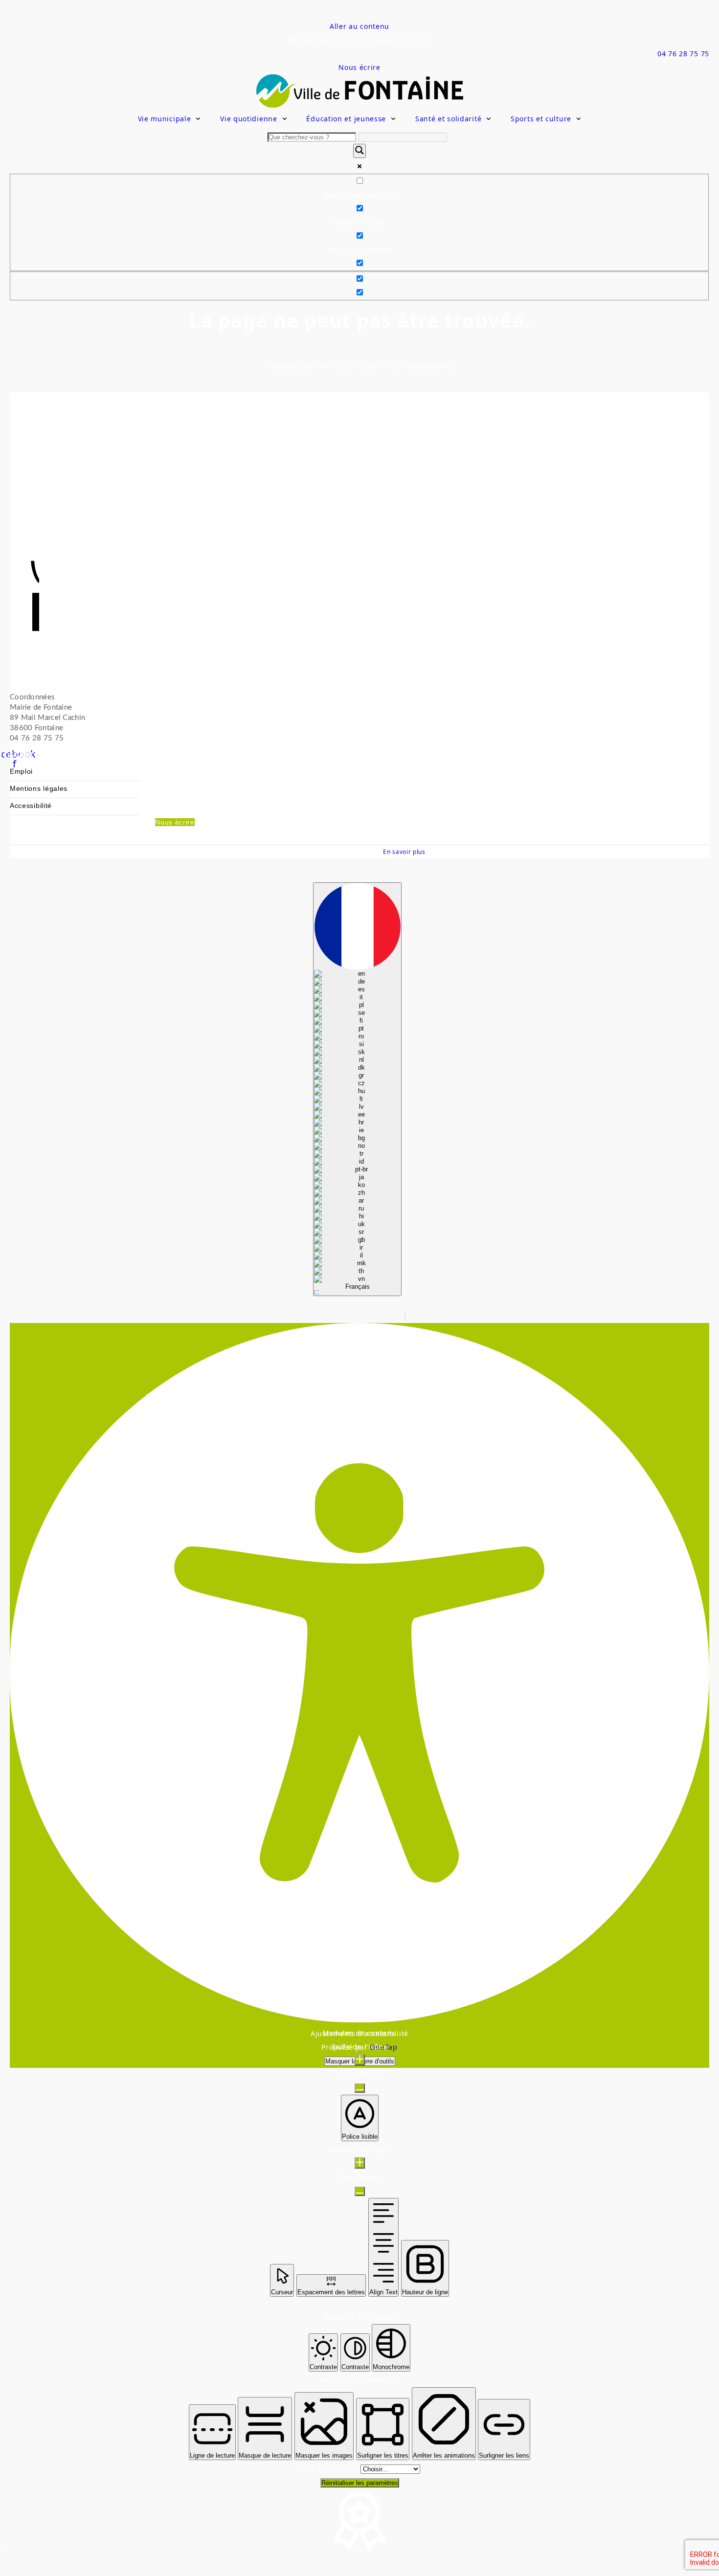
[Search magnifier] (359, 151)
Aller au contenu (359, 26)
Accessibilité (31, 806)
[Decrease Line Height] (360, 2191)
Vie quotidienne (249, 119)
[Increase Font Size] (360, 2060)
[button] (405, 1316)
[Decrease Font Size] (360, 2088)
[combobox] (357, 1089)
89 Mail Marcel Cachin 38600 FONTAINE (359, 40)
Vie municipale (165, 119)
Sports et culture (541, 119)
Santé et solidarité (448, 119)
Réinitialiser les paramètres (360, 2483)
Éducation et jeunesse (346, 119)
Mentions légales (39, 789)
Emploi (21, 772)
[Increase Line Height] (360, 2163)
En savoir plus (404, 851)
